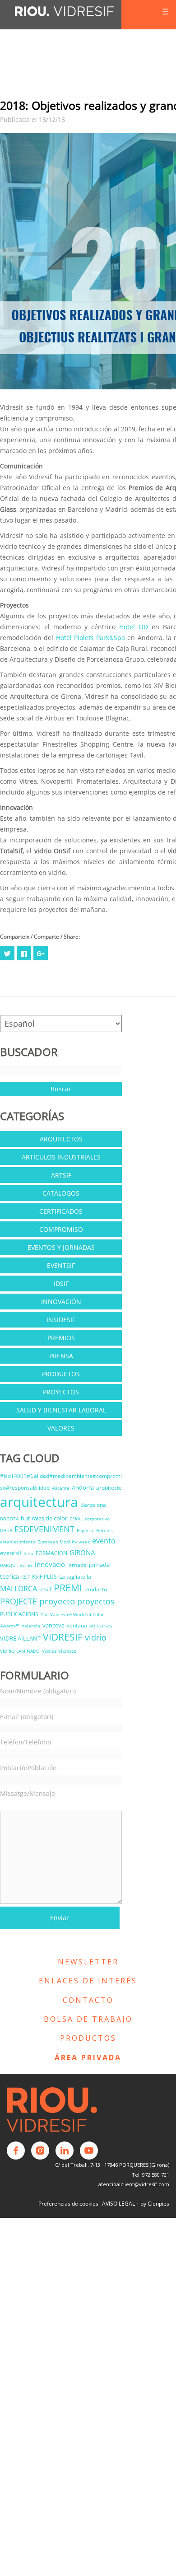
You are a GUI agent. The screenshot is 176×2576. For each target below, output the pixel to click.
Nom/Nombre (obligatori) (38, 1691)
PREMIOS (61, 1338)
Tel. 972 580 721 (151, 2175)
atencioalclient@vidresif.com (134, 2184)
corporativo (97, 1519)
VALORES (61, 1428)
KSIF (25, 1577)
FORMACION (51, 1553)
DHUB (6, 1530)
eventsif (11, 1553)
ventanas (101, 1625)
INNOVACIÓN (61, 1302)
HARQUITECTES (16, 1565)
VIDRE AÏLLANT (20, 1638)
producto (96, 1589)
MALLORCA (19, 1589)
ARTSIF (61, 1175)
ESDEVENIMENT (44, 1529)
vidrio (96, 1637)
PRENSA (61, 1356)
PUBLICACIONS (19, 1614)
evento (104, 1541)
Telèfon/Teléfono (25, 1742)
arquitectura (39, 1502)
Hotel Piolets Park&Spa (91, 638)
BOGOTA (9, 1519)
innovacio (50, 1564)
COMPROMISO (61, 1229)
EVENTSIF (61, 1265)
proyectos (96, 1601)
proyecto (57, 1601)
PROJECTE (19, 1601)
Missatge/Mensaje (28, 1793)
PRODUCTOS (61, 1374)
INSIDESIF (61, 1320)
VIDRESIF (63, 1637)
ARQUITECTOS (61, 1139)
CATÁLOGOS (61, 1193)
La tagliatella (75, 1577)
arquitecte (109, 1488)
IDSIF (61, 1283)
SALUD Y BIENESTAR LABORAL (61, 1410)
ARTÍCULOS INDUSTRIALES (61, 1157)
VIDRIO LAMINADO (20, 1651)
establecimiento (18, 1542)
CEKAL (76, 1519)
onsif (45, 1589)
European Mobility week (64, 1542)
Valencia (31, 1626)
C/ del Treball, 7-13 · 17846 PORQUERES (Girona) (112, 2165)
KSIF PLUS (44, 1577)
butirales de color (44, 1518)
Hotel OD (132, 627)
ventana (77, 1625)
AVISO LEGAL (118, 2204)
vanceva (53, 1625)
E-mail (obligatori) (27, 1717)
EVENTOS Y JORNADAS (61, 1247)
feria (28, 1553)
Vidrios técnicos (59, 1651)
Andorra (83, 1487)
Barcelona (93, 1505)
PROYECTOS (61, 1392)
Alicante (61, 1488)
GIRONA (82, 1552)
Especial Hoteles (95, 1530)
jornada (77, 1565)
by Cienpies (155, 2204)
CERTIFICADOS (61, 1211)
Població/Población (28, 1768)
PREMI (68, 1588)
